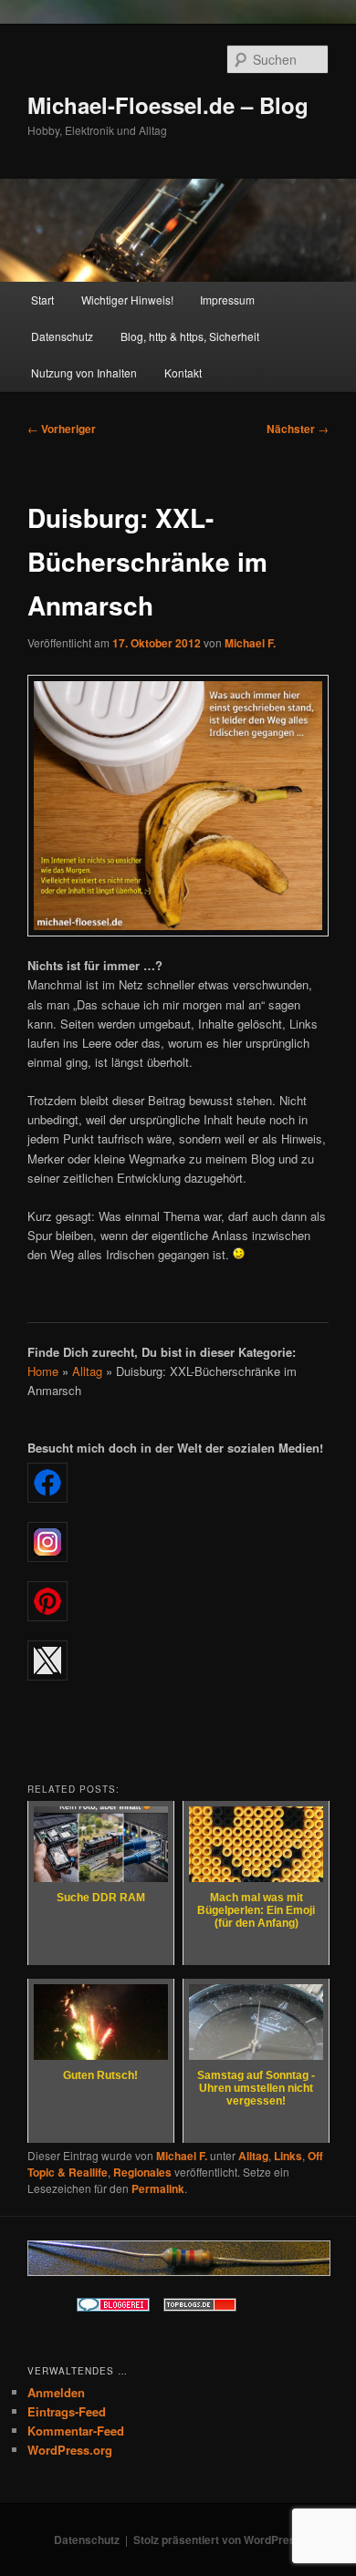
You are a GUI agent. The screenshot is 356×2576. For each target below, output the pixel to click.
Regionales (142, 2172)
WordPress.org (70, 2450)
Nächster (298, 429)
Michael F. (250, 643)
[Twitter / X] (178, 1660)
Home (43, 1371)
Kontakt (183, 372)
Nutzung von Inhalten (84, 372)
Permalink (158, 2188)
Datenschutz (62, 336)
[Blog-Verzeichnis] (113, 2307)
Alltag (87, 1371)
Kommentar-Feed (76, 2431)
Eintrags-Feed (67, 2411)
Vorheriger (62, 429)
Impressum (227, 300)
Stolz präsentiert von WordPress (218, 2540)
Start (42, 300)
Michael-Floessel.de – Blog (168, 105)
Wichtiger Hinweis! (127, 300)
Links (288, 2156)
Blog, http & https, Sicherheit (190, 336)
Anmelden (56, 2392)
